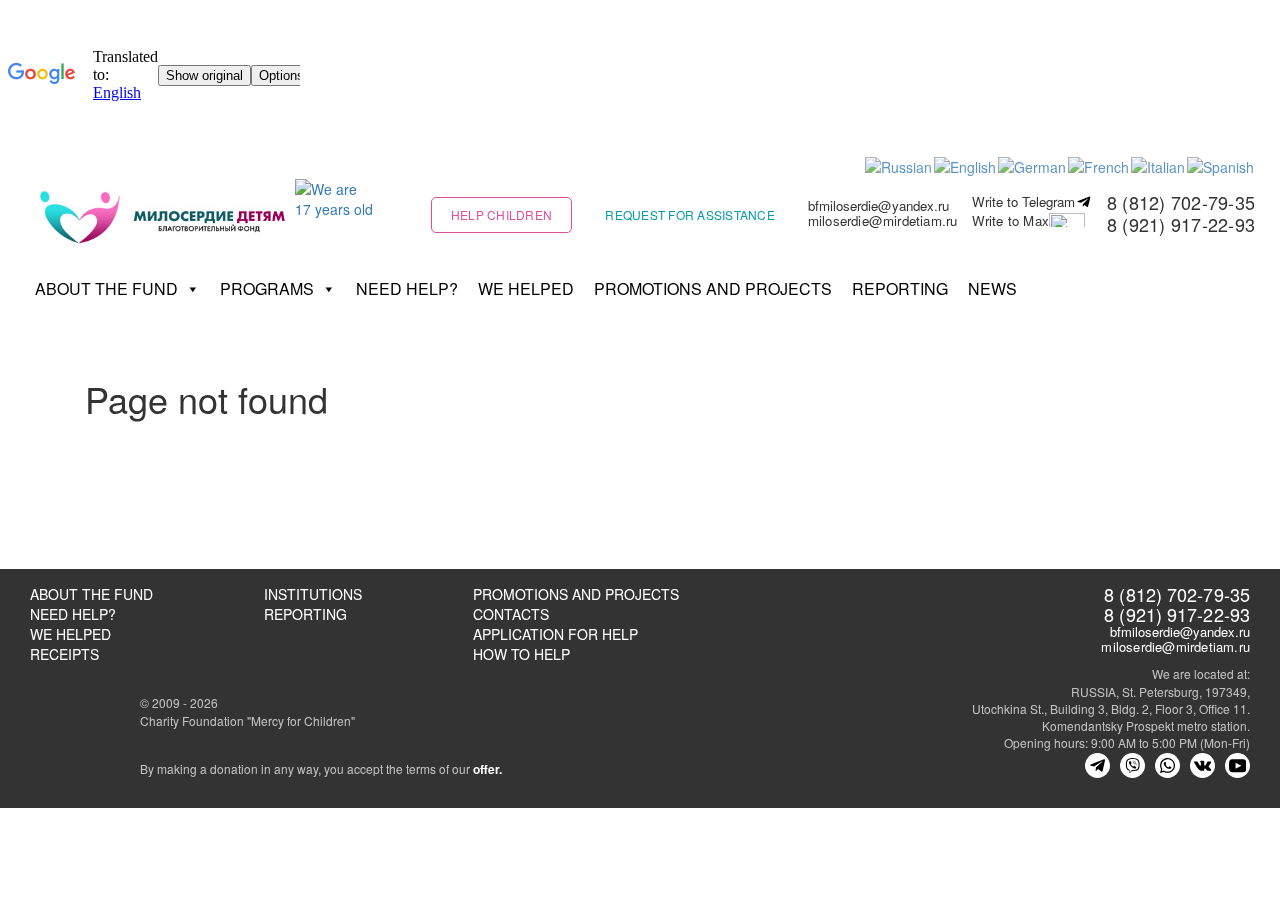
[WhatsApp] (1167, 765)
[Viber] (1132, 765)
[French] (1099, 165)
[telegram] (1097, 765)
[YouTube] (1237, 765)
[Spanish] (1221, 165)
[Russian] (899, 165)
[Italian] (1159, 165)
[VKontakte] (1202, 765)
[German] (1033, 165)
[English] (966, 165)
